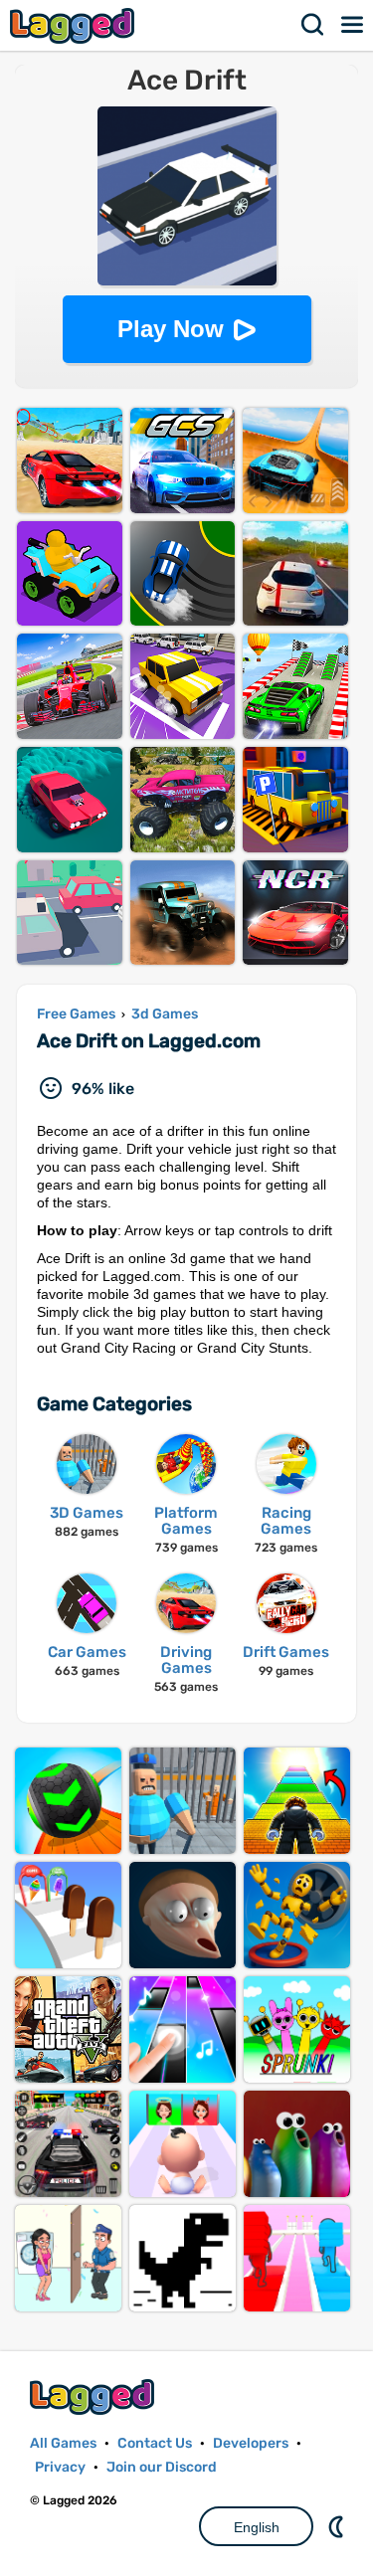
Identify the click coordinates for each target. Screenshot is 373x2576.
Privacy (60, 2467)
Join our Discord (162, 2467)
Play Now (171, 329)
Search (313, 25)
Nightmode (338, 2526)
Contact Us (155, 2443)
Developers (251, 2443)
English (257, 2527)
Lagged (75, 25)
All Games (63, 2443)
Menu (353, 25)
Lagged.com (94, 2396)
